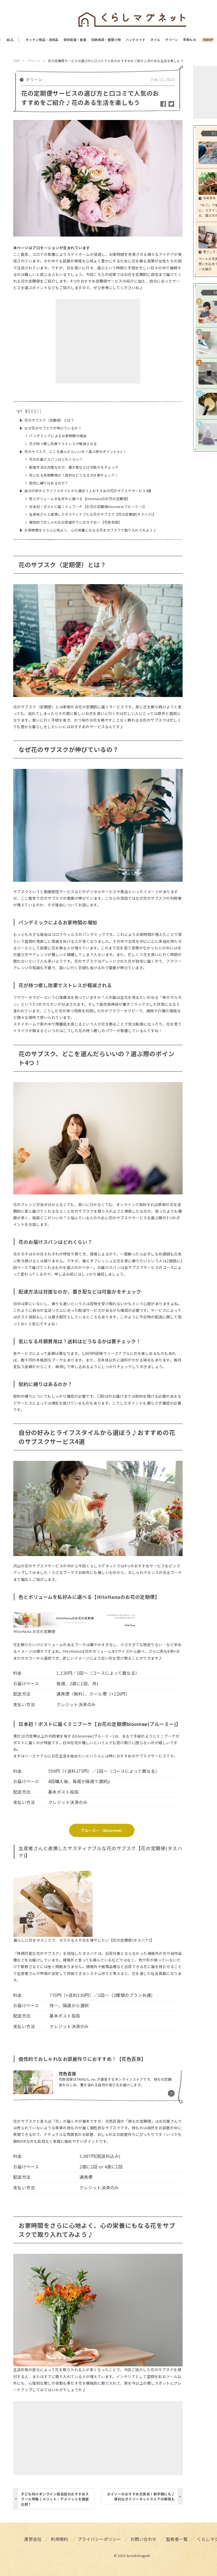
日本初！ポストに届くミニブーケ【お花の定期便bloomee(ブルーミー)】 (86, 507)
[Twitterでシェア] (171, 103)
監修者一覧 (177, 2539)
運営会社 (33, 2539)
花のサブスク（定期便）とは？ (47, 420)
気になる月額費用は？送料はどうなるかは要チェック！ (72, 475)
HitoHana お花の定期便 (34, 1631)
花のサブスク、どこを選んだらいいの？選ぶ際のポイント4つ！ (73, 452)
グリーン (34, 80)
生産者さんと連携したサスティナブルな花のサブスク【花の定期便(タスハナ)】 (91, 514)
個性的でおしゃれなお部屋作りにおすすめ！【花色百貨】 (74, 522)
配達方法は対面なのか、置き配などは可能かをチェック (72, 467)
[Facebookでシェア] (164, 103)
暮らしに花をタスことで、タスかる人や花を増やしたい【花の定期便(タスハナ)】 (84, 1940)
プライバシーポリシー (99, 2539)
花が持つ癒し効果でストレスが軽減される (61, 444)
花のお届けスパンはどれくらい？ (54, 459)
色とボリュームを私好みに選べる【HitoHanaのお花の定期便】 (78, 499)
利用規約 (60, 2539)
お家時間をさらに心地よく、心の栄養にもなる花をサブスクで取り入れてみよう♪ (88, 530)
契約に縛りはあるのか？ (47, 483)
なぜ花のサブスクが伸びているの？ (51, 428)
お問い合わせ (144, 2539)
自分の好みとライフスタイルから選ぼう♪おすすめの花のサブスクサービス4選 (86, 491)
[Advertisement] (98, 341)
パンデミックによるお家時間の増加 (56, 436)
